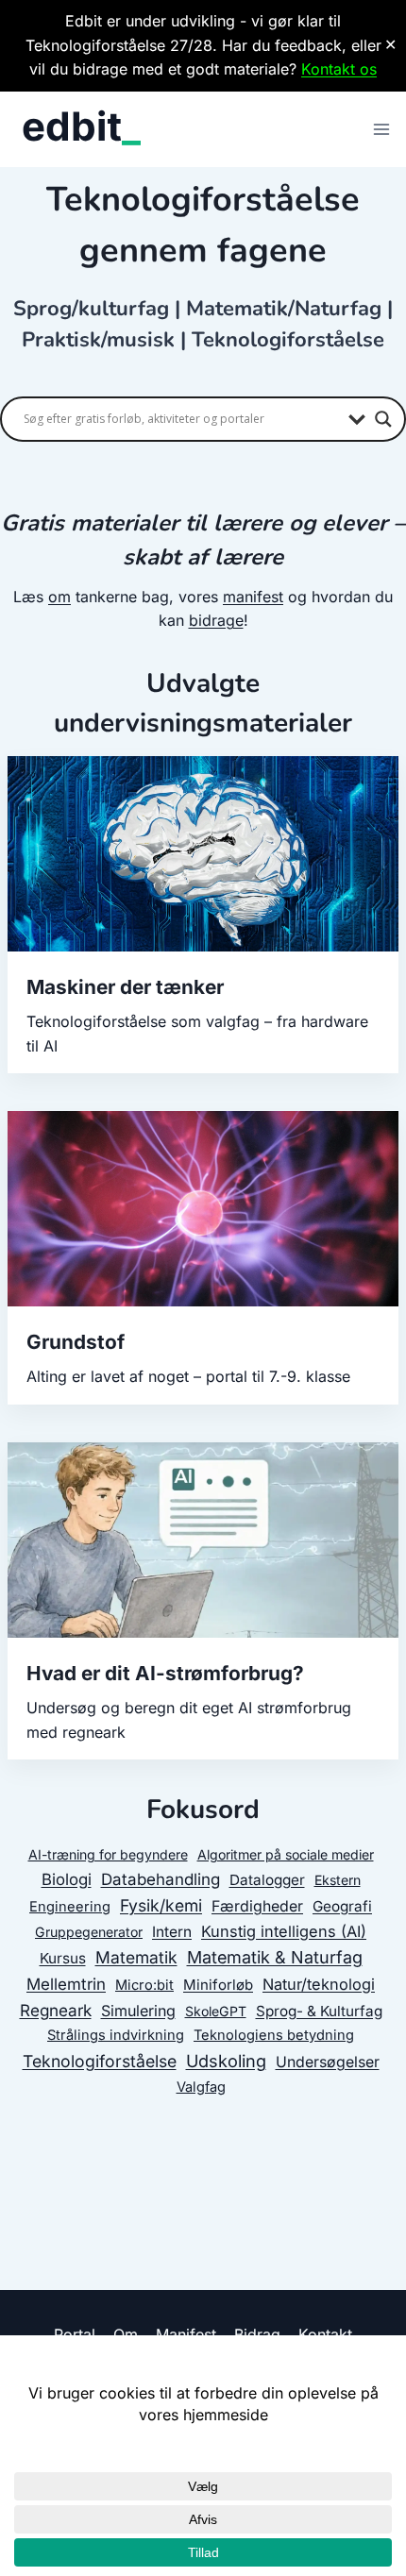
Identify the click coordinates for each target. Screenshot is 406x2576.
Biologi (67, 1879)
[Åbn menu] (381, 129)
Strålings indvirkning (116, 2035)
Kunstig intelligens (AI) (284, 1931)
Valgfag (201, 2087)
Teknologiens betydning (274, 2035)
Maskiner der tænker (125, 987)
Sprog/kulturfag (91, 309)
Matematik (136, 1957)
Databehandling (161, 1879)
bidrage (216, 620)
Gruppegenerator (89, 1932)
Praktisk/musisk (98, 340)
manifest (253, 597)
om (59, 597)
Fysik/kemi (161, 1905)
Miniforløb (218, 1985)
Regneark (56, 2010)
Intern (172, 1932)
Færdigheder (257, 1906)
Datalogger (267, 1880)
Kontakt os (339, 69)
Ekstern (338, 1880)
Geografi (342, 1906)
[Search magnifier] (383, 419)
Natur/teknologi (319, 1984)
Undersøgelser (328, 2062)
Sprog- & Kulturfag (319, 2011)
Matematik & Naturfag (275, 1957)
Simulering (138, 2011)
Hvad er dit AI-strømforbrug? (165, 1673)
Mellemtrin (66, 1984)
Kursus (63, 1958)
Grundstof (76, 1342)
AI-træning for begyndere (108, 1854)
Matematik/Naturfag (284, 309)
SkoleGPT (216, 2011)
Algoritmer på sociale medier (286, 1854)
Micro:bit (144, 1985)
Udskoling (226, 2061)
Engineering (70, 1907)
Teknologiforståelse (288, 340)
